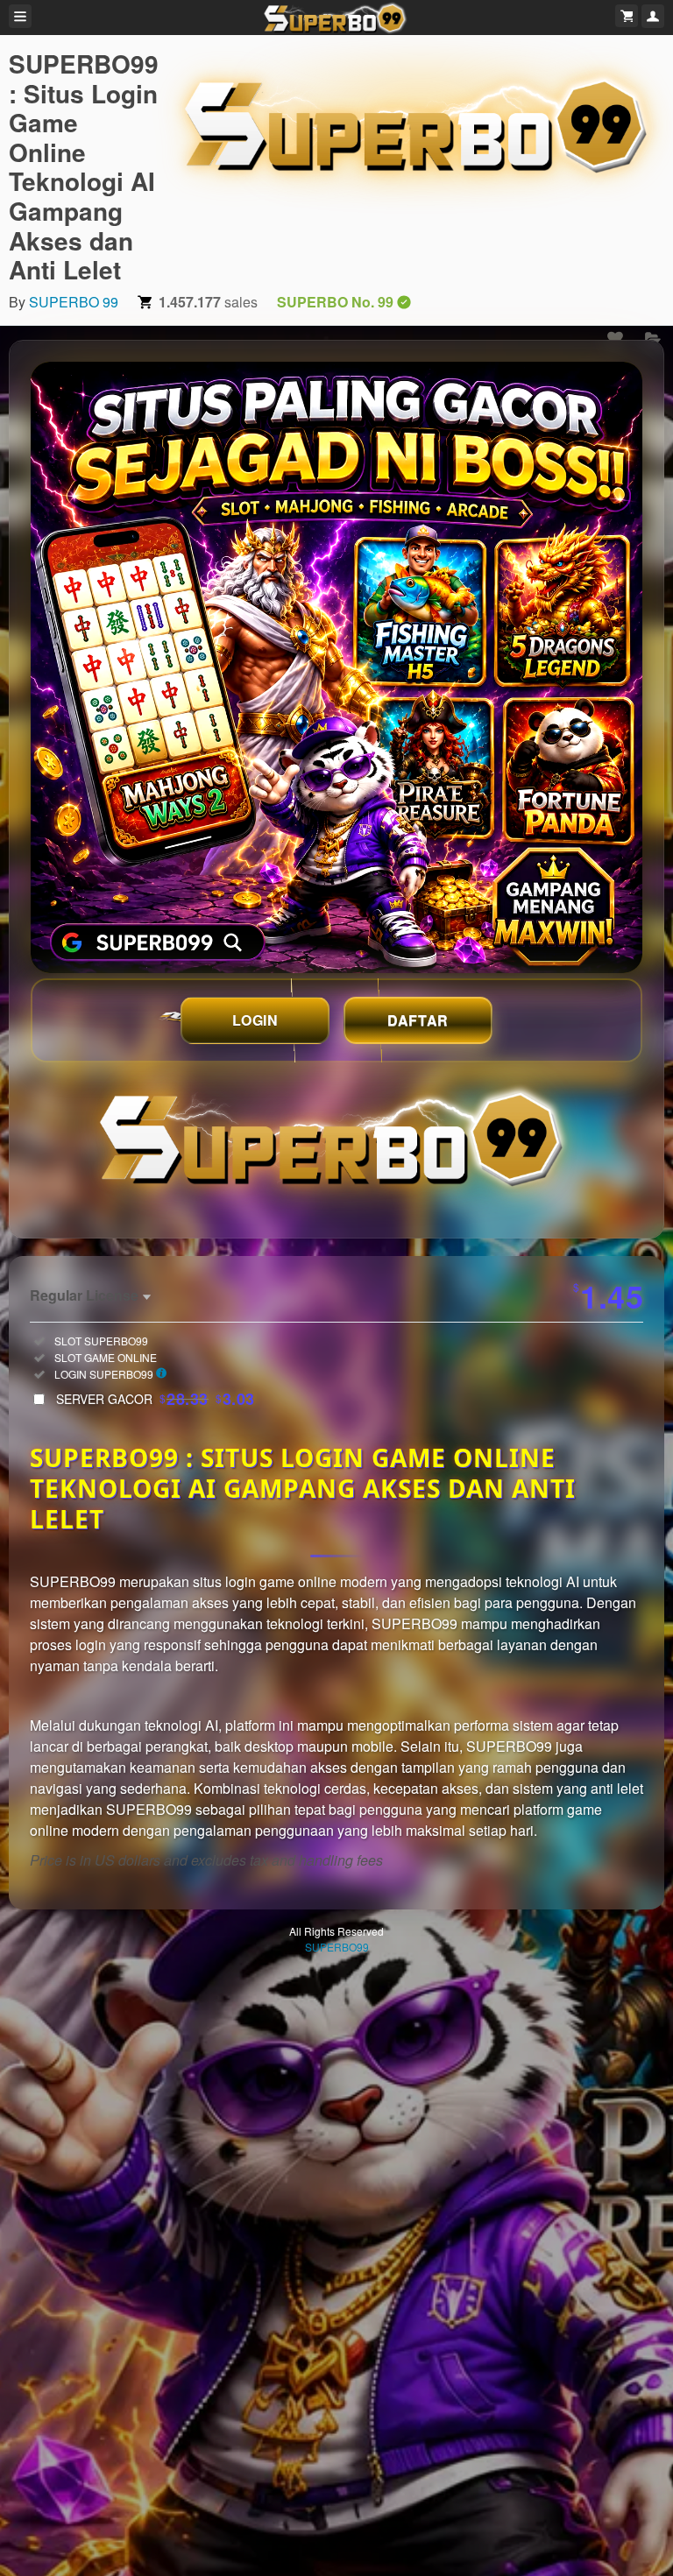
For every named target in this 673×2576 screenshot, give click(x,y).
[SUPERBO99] (421, 122)
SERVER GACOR (156, 1399)
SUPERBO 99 (74, 302)
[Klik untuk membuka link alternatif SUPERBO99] (336, 667)
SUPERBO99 (337, 1947)
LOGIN (255, 1020)
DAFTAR (418, 1020)
